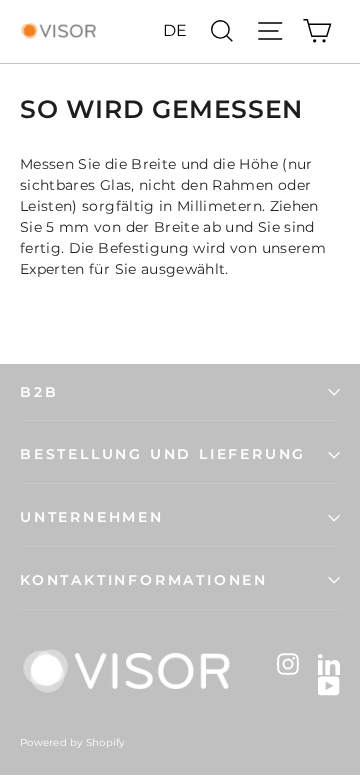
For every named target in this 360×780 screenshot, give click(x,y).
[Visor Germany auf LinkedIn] (329, 663)
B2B (39, 392)
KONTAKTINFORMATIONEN (144, 580)
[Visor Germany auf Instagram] (288, 663)
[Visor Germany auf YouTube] (329, 686)
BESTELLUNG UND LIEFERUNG (163, 454)
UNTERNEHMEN (92, 517)
